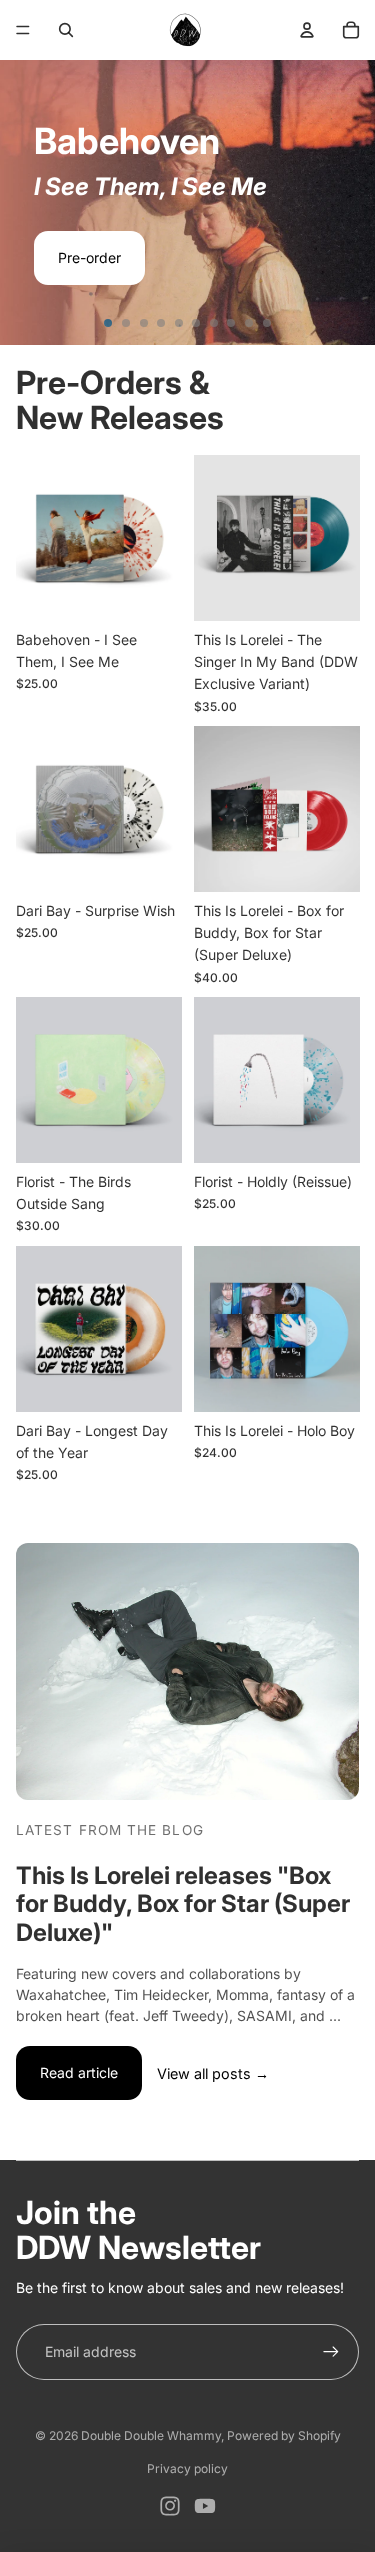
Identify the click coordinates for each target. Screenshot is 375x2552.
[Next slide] (351, 202)
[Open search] (66, 30)
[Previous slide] (24, 202)
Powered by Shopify (284, 2435)
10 (267, 323)
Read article (79, 2072)
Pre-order (89, 257)
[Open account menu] (307, 30)
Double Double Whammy (151, 2435)
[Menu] (23, 30)
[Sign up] (331, 2352)
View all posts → (213, 2073)
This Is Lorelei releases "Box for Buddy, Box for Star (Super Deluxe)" (183, 1904)
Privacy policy (187, 2468)
